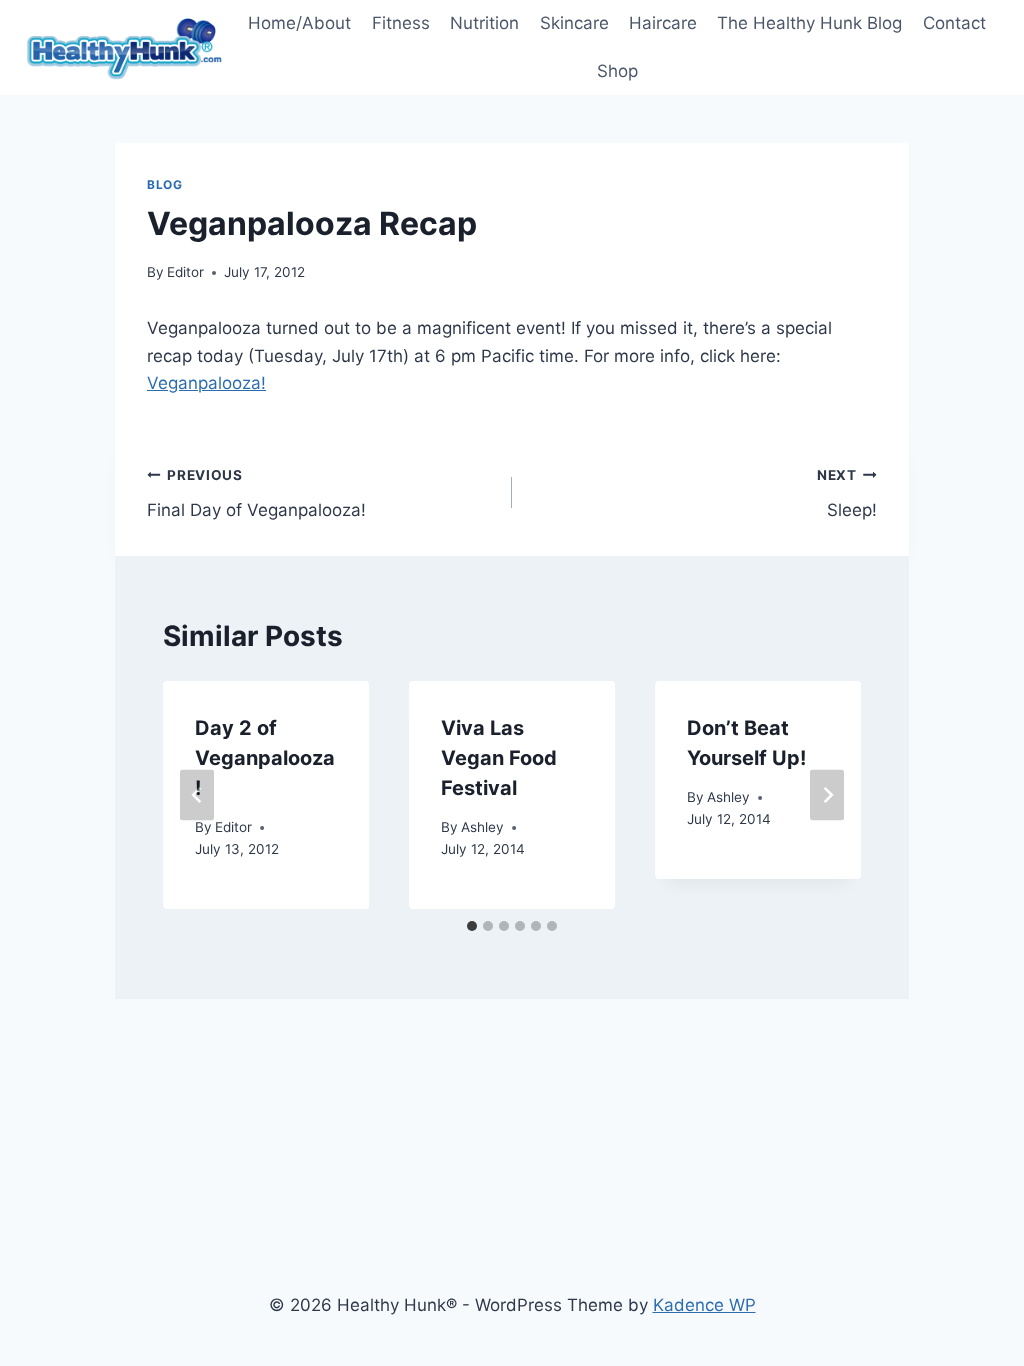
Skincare (574, 23)
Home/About (299, 23)
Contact (954, 23)
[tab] (472, 926)
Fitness (401, 23)
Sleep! (847, 493)
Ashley (482, 827)
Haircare (663, 23)
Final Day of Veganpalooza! (256, 493)
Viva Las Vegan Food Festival (499, 758)
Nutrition (484, 23)
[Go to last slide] (197, 795)
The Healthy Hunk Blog (809, 23)
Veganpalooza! (206, 383)
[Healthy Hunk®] (124, 47)
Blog (164, 184)
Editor (185, 272)
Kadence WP (704, 1305)
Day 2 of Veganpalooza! (265, 758)
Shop (617, 71)
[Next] (827, 795)
